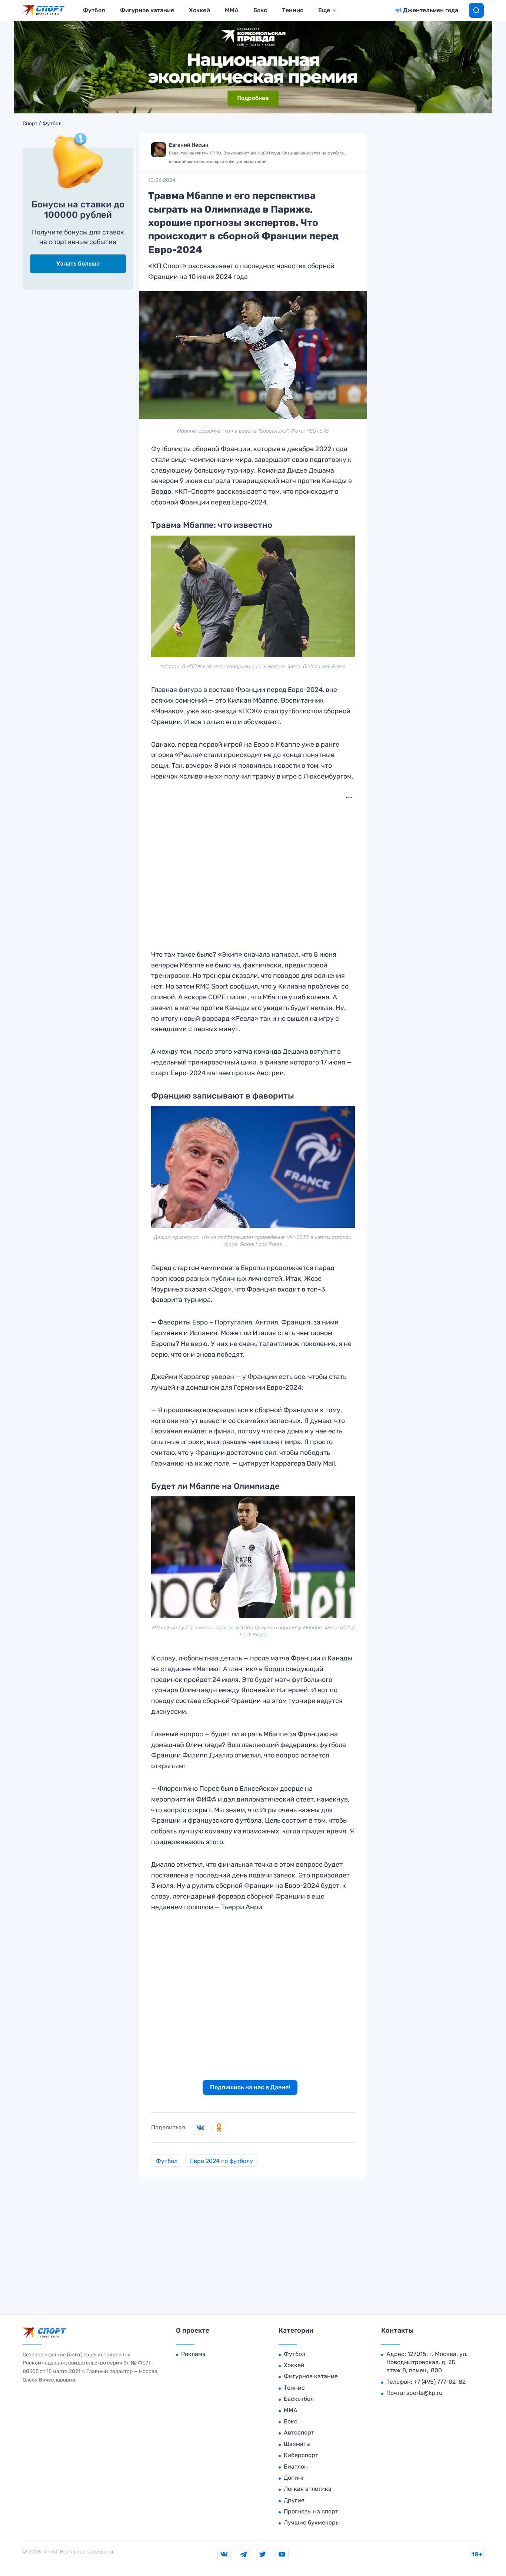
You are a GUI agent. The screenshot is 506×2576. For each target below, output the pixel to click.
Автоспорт (299, 2432)
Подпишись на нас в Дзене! (250, 2087)
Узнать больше (78, 264)
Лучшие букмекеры (312, 2522)
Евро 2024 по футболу (222, 2161)
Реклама (193, 2354)
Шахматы (297, 2444)
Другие (294, 2500)
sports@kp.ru (425, 2393)
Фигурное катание (147, 10)
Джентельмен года (431, 10)
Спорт (30, 124)
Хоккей (199, 10)
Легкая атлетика (308, 2489)
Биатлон (296, 2467)
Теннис (293, 10)
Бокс (260, 10)
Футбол (94, 10)
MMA (232, 10)
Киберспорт (301, 2455)
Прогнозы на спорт (311, 2511)
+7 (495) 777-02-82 (440, 2382)
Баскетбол (299, 2399)
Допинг (294, 2478)
